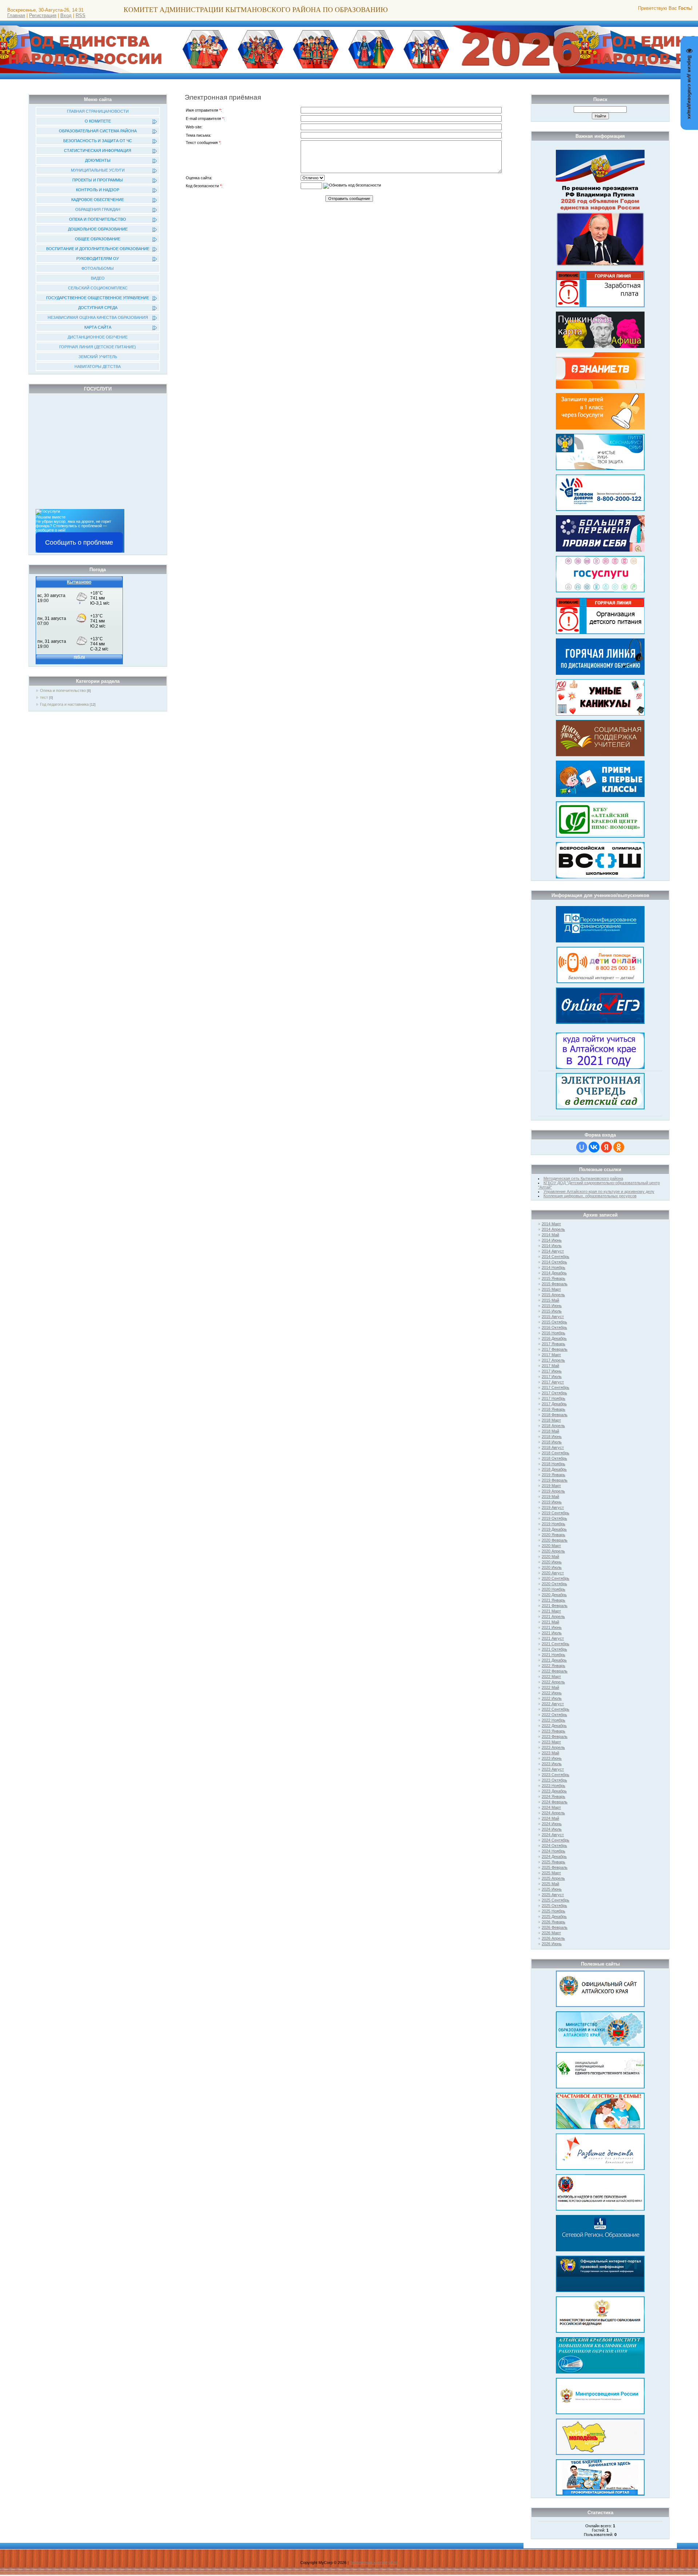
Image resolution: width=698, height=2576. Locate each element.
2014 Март (551, 1224)
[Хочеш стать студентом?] (600, 1049)
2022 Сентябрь (555, 1709)
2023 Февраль (555, 1736)
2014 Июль (552, 1246)
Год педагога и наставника (64, 704)
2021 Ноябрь (553, 1655)
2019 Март (551, 1486)
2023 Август (553, 1769)
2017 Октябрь (554, 1393)
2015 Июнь (552, 1306)
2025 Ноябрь (553, 1911)
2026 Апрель (553, 1938)
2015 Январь (553, 1278)
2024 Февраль (555, 1802)
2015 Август (553, 1317)
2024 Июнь (552, 1824)
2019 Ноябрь (553, 1524)
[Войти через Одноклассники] (619, 1147)
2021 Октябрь (554, 1649)
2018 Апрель (553, 1426)
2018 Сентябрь (555, 1453)
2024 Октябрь (554, 1846)
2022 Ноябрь (553, 1720)
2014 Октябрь (554, 1262)
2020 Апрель (553, 1551)
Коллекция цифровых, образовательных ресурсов (590, 1196)
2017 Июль (552, 1377)
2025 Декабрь (554, 1916)
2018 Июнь (552, 1437)
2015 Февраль (555, 1284)
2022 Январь (553, 1666)
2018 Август (553, 1447)
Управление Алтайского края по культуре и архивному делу (599, 1191)
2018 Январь (553, 1409)
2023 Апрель (553, 1747)
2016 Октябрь (554, 1327)
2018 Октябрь (554, 1458)
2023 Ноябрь (553, 1786)
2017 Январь (553, 1344)
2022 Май (550, 1687)
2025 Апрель (553, 1878)
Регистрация (43, 15)
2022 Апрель (553, 1682)
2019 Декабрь (554, 1529)
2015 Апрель (553, 1295)
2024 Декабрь (554, 1856)
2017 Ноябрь (553, 1398)
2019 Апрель (553, 1491)
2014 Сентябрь (555, 1257)
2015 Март (551, 1289)
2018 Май (550, 1431)
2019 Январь (553, 1475)
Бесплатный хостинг (369, 2563)
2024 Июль (552, 1829)
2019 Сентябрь (555, 1513)
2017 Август (553, 1382)
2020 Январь (553, 1535)
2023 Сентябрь (555, 1775)
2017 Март (551, 1355)
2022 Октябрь (554, 1715)
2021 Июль (552, 1633)
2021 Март (551, 1611)
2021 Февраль (555, 1606)
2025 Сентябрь (555, 1900)
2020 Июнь (552, 1562)
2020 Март (551, 1546)
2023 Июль (552, 1764)
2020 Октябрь (554, 1584)
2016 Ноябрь (553, 1333)
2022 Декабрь (554, 1726)
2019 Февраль (555, 1480)
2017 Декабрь (554, 1404)
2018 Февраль (555, 1415)
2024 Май (550, 1818)
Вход (66, 15)
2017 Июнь (552, 1371)
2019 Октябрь (554, 1518)
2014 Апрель (553, 1229)
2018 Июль (552, 1442)
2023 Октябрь (554, 1780)
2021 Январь (553, 1600)
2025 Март (551, 1873)
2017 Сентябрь (555, 1387)
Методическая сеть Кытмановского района (583, 1178)
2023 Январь (553, 1731)
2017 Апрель (553, 1360)
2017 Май (550, 1366)
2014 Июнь (552, 1240)
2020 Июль (552, 1567)
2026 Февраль (555, 1927)
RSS (81, 15)
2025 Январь (553, 1862)
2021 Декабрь (554, 1660)
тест (44, 697)
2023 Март (551, 1742)
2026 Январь (553, 1922)
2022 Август (553, 1704)
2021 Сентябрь (555, 1644)
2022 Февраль (555, 1671)
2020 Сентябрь (555, 1578)
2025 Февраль (555, 1867)
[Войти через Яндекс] (606, 1147)
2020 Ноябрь (553, 1589)
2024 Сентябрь (555, 1840)
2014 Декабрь (554, 1273)
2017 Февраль (555, 1349)
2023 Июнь (552, 1758)
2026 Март (551, 1933)
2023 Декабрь (554, 1791)
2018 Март (551, 1420)
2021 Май (550, 1622)
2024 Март (551, 1807)
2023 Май (550, 1753)
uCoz (393, 2563)
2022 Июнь (552, 1693)
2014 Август (553, 1251)
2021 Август (553, 1638)
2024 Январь (553, 1796)
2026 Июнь (552, 1944)
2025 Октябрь (554, 1906)
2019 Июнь (552, 1502)
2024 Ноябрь (553, 1851)
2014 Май (550, 1235)
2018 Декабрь (554, 1469)
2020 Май (550, 1557)
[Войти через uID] (582, 1147)
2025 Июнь (552, 1889)
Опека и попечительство (63, 690)
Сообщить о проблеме (79, 542)
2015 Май (550, 1300)
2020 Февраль (555, 1540)
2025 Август (553, 1895)
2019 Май (550, 1497)
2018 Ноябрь (553, 1464)
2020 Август (553, 1573)
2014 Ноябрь (553, 1267)
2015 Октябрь (554, 1322)
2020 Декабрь (554, 1595)
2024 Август (553, 1835)
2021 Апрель (553, 1616)
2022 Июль (552, 1698)
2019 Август (553, 1507)
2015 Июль (552, 1311)
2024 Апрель (553, 1813)
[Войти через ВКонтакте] (594, 1147)
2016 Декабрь (554, 1338)
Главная (16, 15)
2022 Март (551, 1676)
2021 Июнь (552, 1627)
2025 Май (550, 1884)
